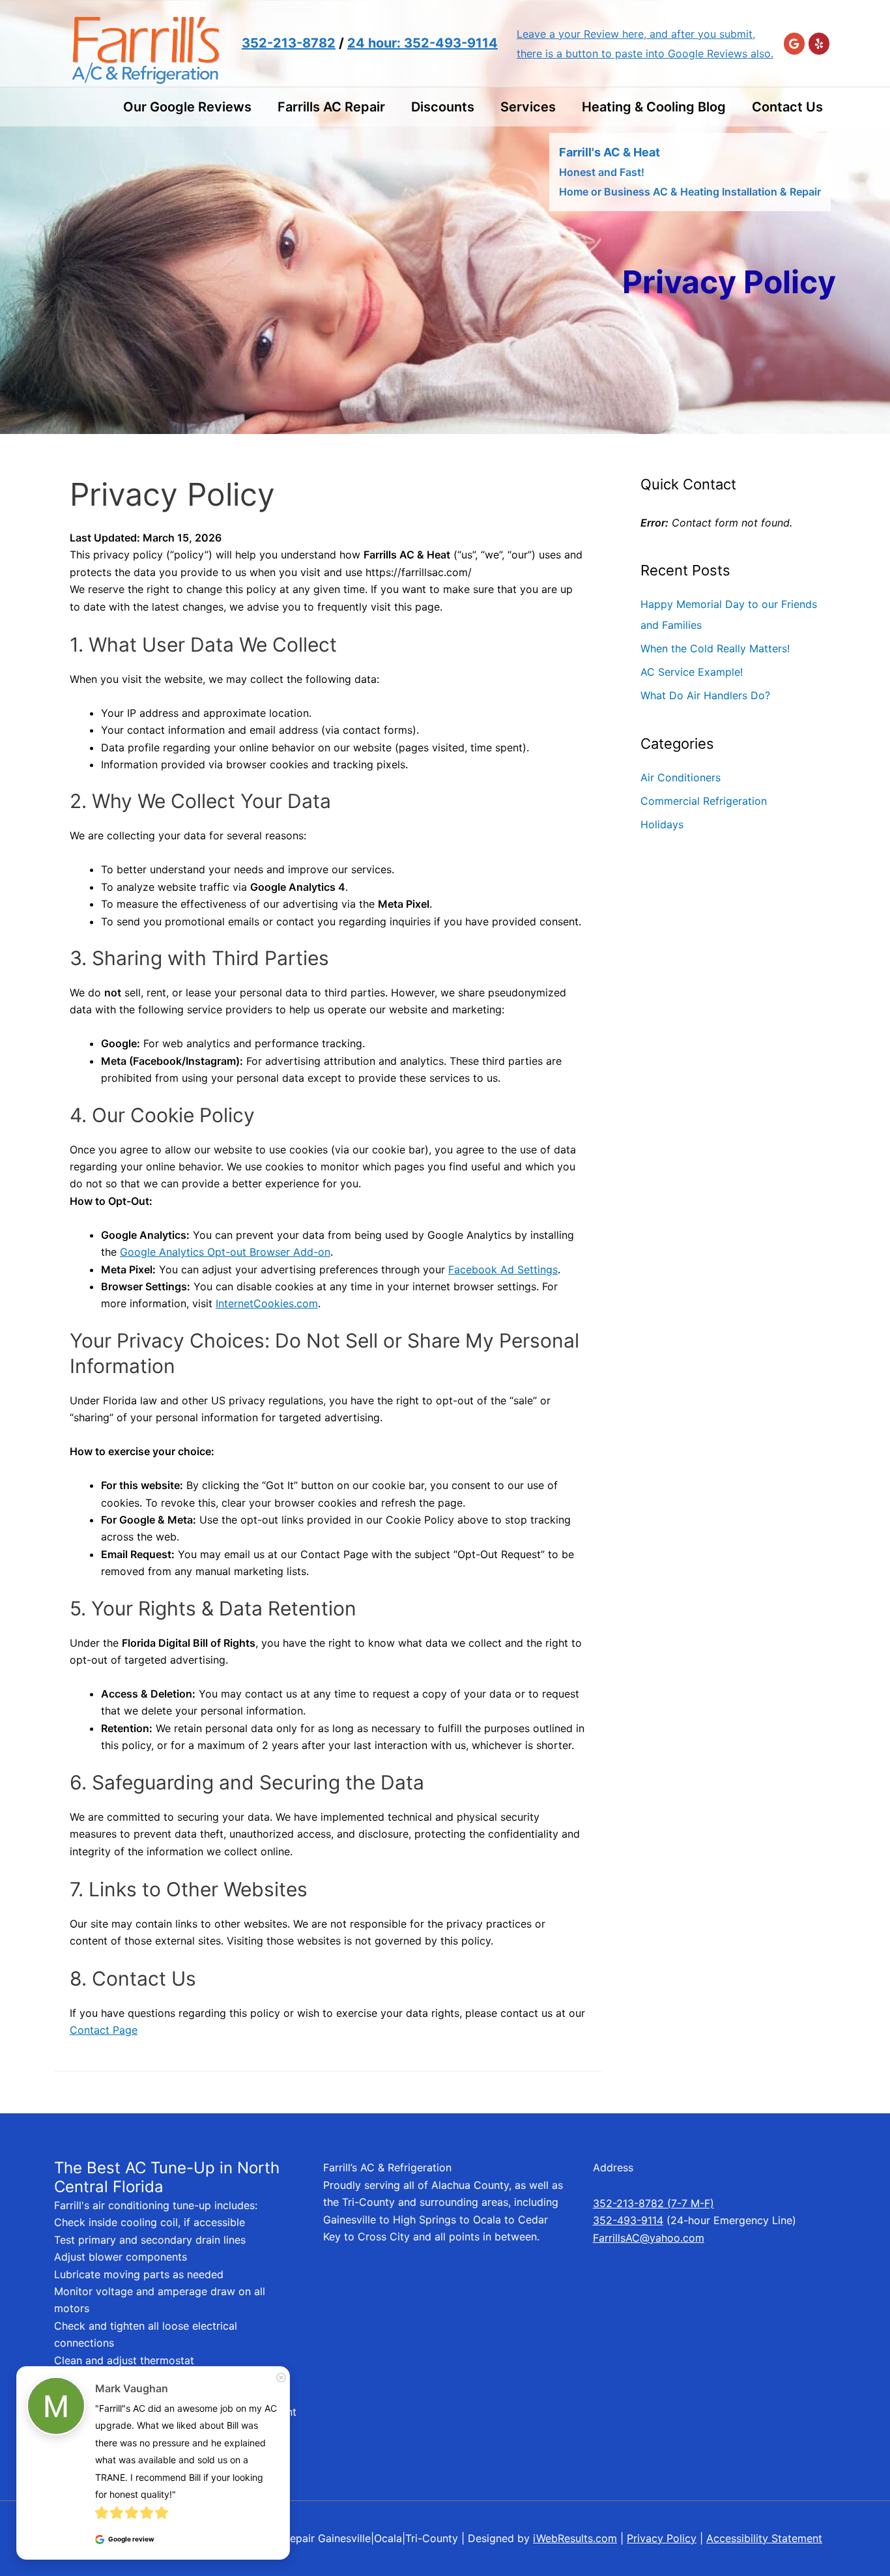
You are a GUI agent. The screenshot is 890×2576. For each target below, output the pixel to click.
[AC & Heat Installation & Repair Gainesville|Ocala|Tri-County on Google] (794, 44)
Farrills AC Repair (331, 107)
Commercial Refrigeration (704, 801)
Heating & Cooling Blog (654, 107)
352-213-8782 (289, 43)
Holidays (662, 824)
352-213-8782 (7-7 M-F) (653, 2203)
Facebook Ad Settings (503, 1269)
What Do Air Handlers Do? (705, 695)
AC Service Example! (692, 672)
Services (528, 107)
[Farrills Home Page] (145, 42)
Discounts (443, 107)
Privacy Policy (662, 2538)
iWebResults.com (575, 2538)
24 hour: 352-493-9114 (423, 43)
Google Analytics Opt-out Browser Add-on (225, 1252)
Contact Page (104, 2030)
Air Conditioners (681, 777)
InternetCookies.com (267, 1303)
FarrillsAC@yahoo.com (649, 2238)
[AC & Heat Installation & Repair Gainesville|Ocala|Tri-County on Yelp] (819, 44)
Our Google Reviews (187, 107)
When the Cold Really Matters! (715, 648)
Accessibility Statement (764, 2538)
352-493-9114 (628, 2220)
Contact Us (787, 107)
